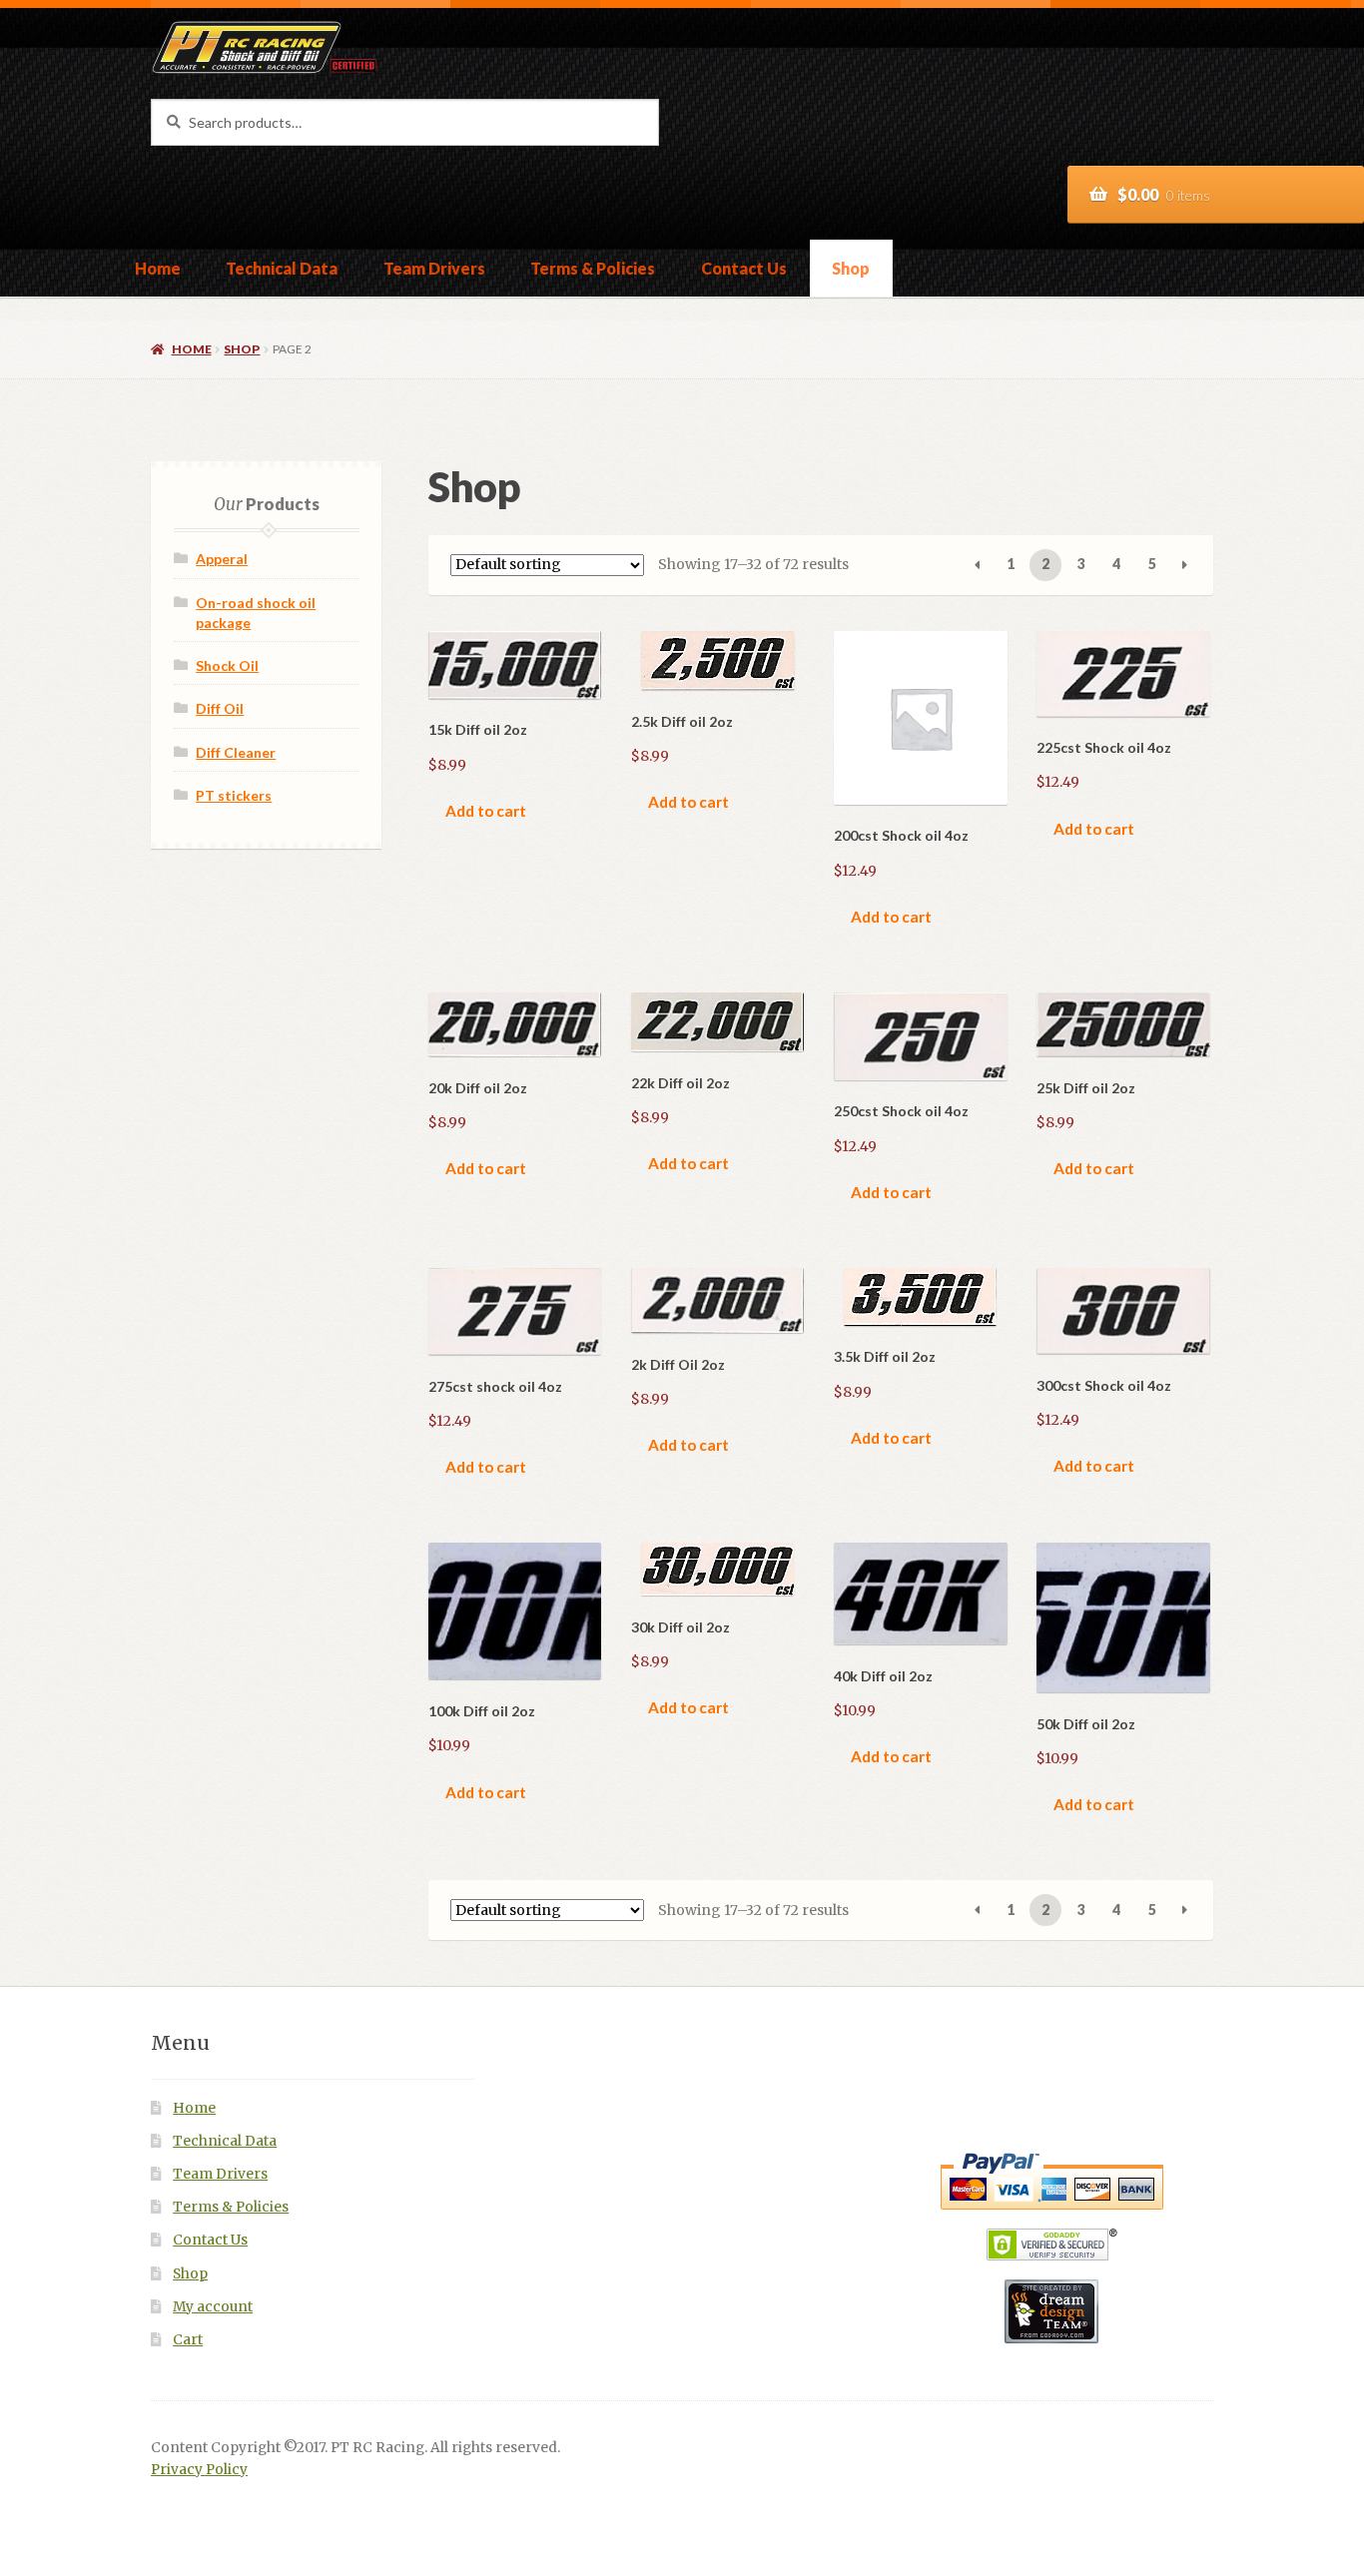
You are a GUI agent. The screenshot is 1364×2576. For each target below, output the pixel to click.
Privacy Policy (199, 2470)
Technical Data (282, 268)
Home (158, 268)
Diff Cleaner (236, 752)
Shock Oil (227, 665)
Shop (851, 268)
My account (213, 2307)
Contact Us (744, 268)
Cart (188, 2340)
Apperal (222, 559)
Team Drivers (434, 268)
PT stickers (234, 795)
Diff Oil (220, 708)
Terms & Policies (593, 268)
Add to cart (486, 811)
